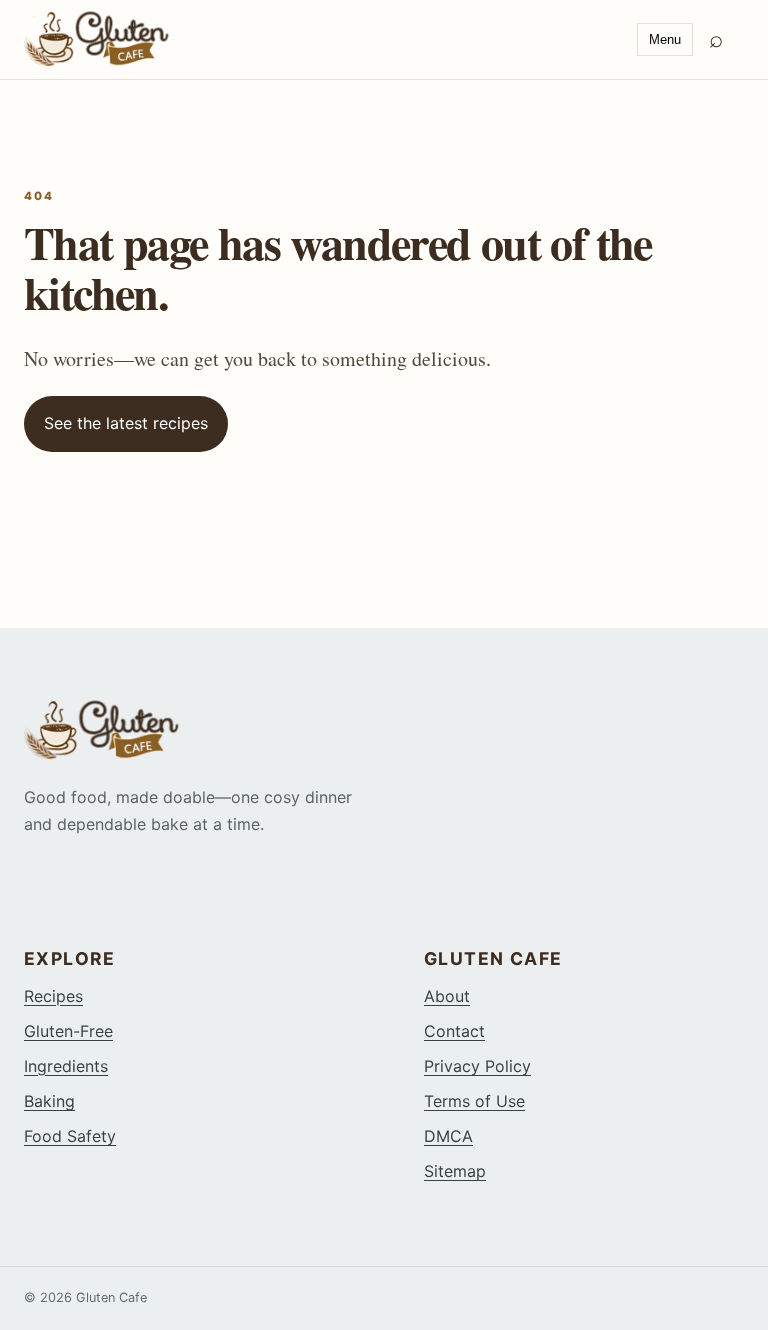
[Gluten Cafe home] (322, 39)
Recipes (53, 996)
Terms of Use (474, 1101)
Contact (454, 1031)
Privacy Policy (477, 1066)
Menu (665, 39)
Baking (49, 1101)
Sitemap (455, 1171)
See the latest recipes (126, 423)
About (447, 996)
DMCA (448, 1136)
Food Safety (70, 1136)
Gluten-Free (68, 1031)
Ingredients (66, 1066)
